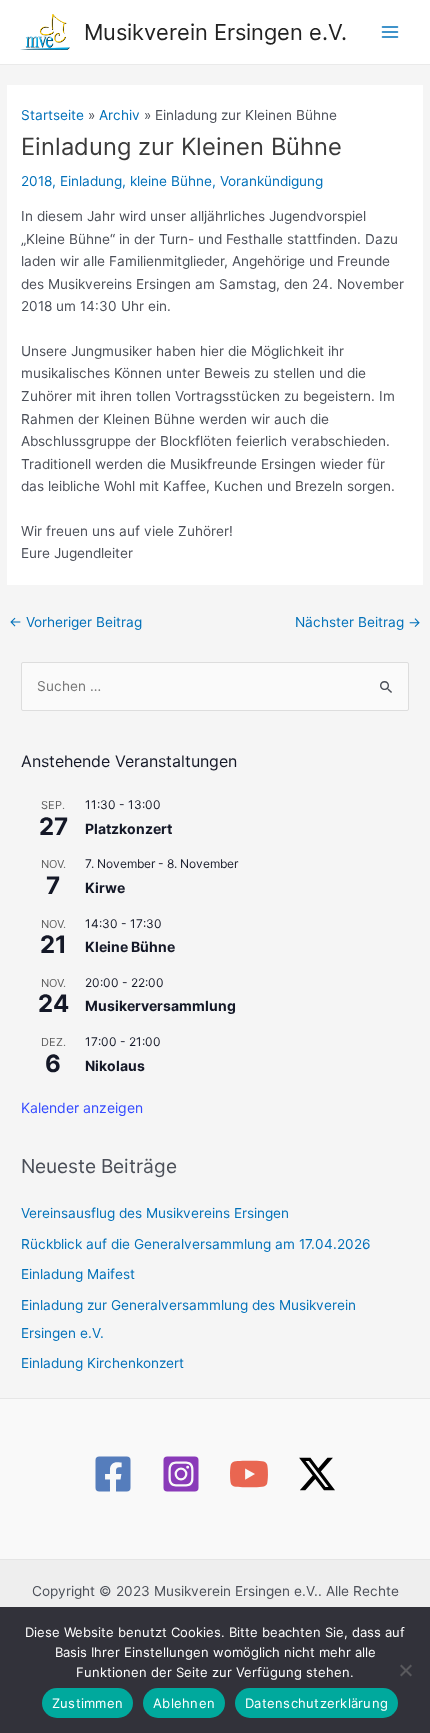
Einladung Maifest (78, 1274)
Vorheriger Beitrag (75, 622)
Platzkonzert (128, 828)
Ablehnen (184, 1703)
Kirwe (105, 887)
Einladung (91, 181)
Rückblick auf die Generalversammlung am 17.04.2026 (196, 1244)
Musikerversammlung (160, 1005)
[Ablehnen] (405, 1670)
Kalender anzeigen (82, 1107)
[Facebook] (113, 1474)
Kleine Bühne (130, 946)
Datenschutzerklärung (316, 1703)
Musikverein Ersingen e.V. (215, 32)
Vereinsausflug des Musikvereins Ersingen (155, 1213)
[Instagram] (181, 1474)
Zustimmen (87, 1703)
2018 (36, 181)
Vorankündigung (271, 181)
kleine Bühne (171, 181)
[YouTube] (249, 1474)
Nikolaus (115, 1065)
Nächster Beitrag (358, 622)
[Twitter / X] (317, 1474)
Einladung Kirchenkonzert (102, 1363)
